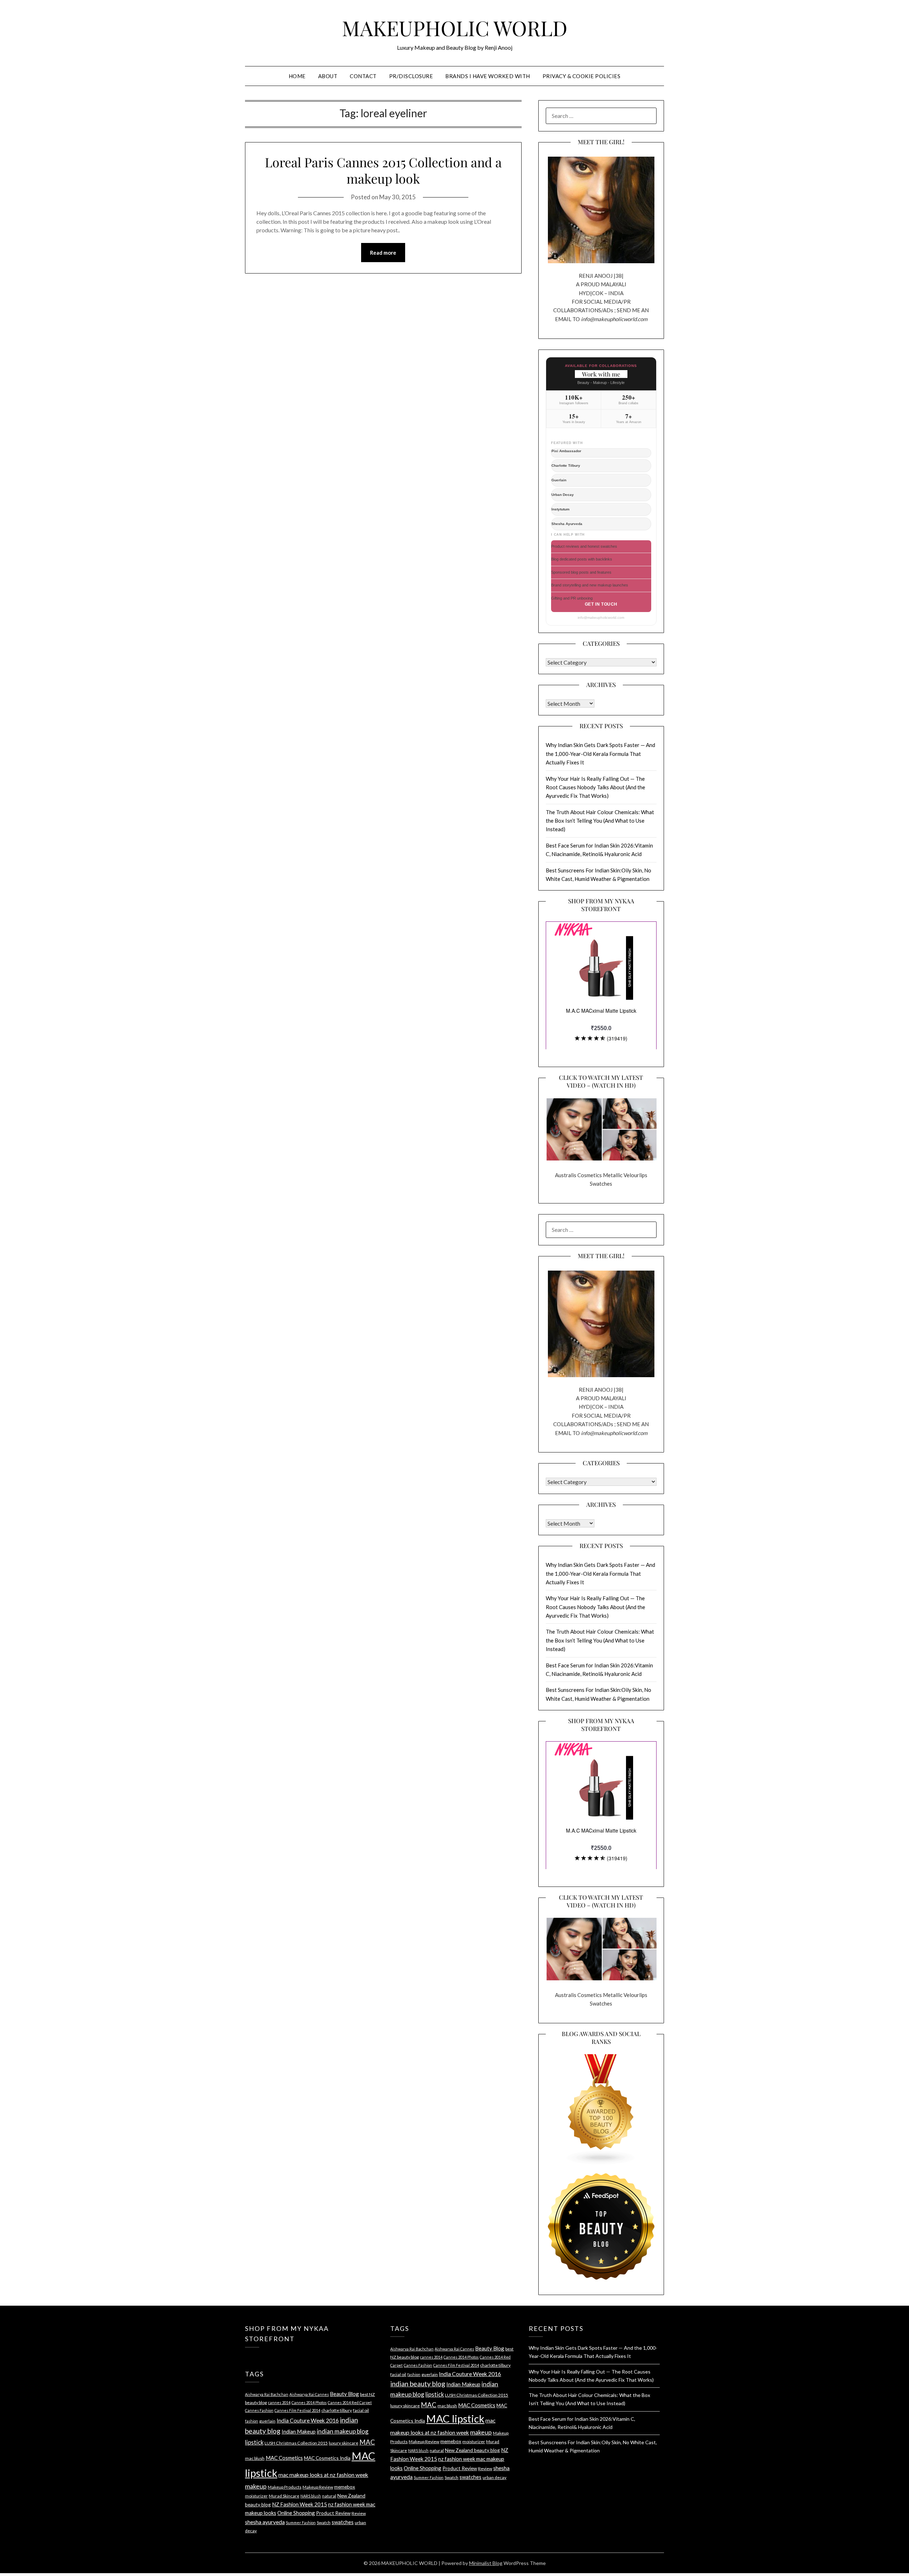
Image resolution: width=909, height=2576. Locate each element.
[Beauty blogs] (601, 2103)
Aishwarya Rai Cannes (309, 2394)
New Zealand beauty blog (472, 2450)
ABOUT (328, 76)
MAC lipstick (455, 2418)
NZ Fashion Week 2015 (300, 2504)
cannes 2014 (279, 2402)
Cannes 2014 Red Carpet (350, 2402)
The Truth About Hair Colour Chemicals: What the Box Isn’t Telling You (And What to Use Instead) (600, 821)
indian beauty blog (418, 2384)
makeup (256, 2486)
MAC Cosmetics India (327, 2458)
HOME (297, 76)
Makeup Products (285, 2487)
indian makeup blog (343, 2431)
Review (359, 2513)
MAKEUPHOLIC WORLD (455, 28)
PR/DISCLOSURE (411, 76)
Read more (383, 253)
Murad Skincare (284, 2496)
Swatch (324, 2523)
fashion (252, 2421)
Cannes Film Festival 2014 (297, 2410)
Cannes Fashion (259, 2410)
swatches (343, 2522)
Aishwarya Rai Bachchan (267, 2394)
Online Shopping (296, 2513)
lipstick (254, 2442)
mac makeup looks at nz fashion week (323, 2475)
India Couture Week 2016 (308, 2420)
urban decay (494, 2477)
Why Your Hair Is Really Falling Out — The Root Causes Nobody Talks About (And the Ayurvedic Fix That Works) (595, 787)
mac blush (255, 2458)
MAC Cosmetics (284, 2458)
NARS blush (311, 2496)
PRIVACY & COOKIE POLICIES (582, 76)
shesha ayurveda (265, 2522)
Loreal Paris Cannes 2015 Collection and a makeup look (383, 170)
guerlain (267, 2421)
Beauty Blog (344, 2394)
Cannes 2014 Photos (309, 2402)
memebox (345, 2487)
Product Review (333, 2513)
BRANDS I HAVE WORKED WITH (488, 76)
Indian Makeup (299, 2431)
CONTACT (363, 76)
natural (329, 2496)
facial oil (361, 2410)
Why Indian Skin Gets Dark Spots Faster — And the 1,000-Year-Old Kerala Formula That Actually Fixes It (600, 754)
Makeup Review (318, 2487)
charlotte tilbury (337, 2410)
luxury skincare (344, 2443)
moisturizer (256, 2496)
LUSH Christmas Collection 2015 (296, 2443)
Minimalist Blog (486, 2563)
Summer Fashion (301, 2523)
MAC (367, 2442)
